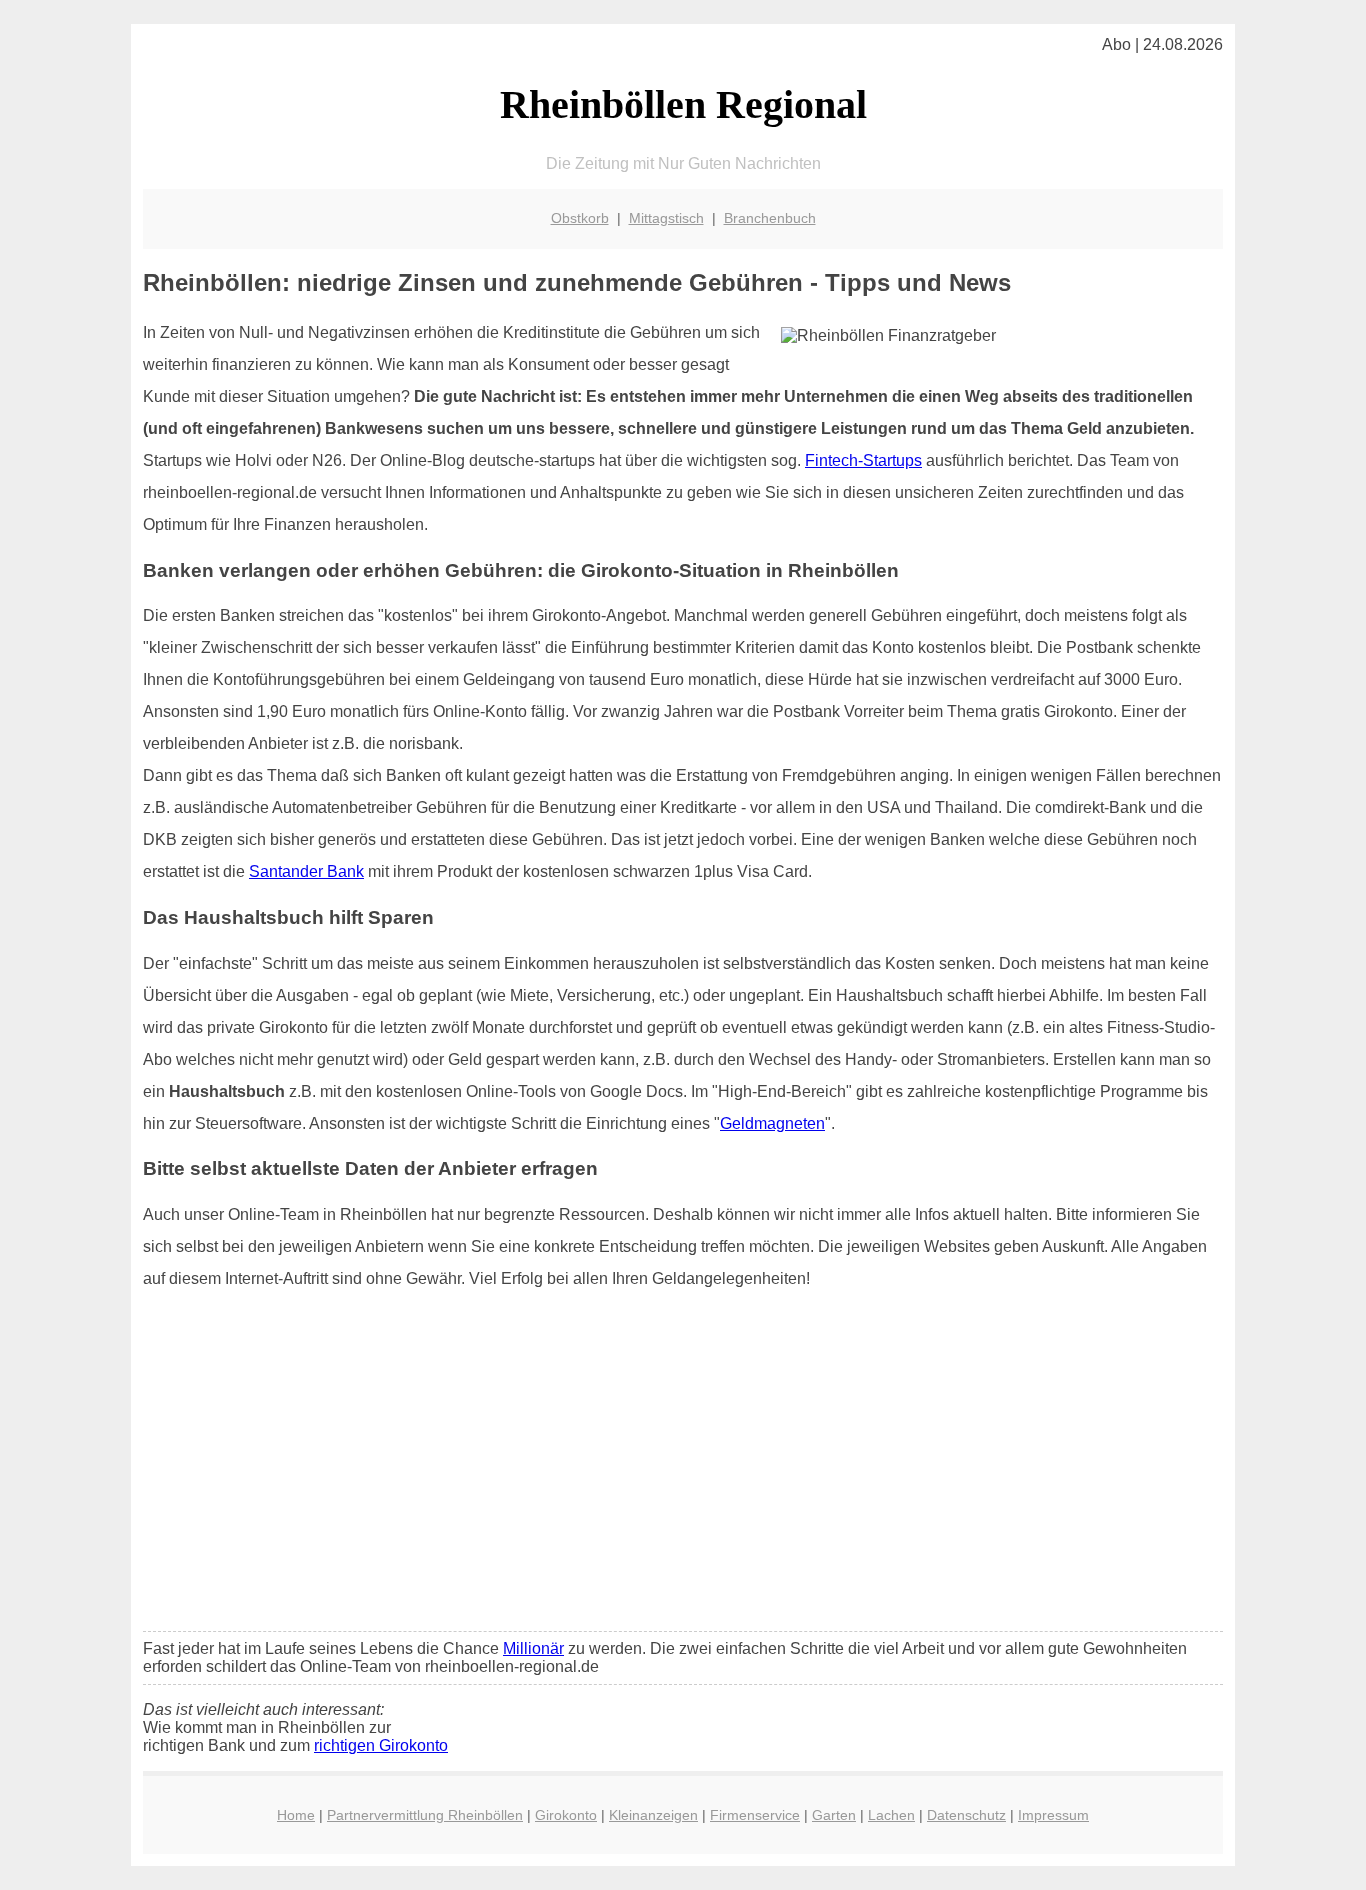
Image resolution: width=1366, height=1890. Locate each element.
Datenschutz (966, 1815)
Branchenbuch (770, 218)
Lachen (891, 1815)
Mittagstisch (666, 218)
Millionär (533, 1648)
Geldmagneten (772, 1123)
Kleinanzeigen (653, 1815)
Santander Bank (306, 871)
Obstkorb (580, 218)
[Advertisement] (683, 1467)
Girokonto (566, 1815)
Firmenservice (755, 1815)
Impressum (1053, 1815)
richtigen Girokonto (381, 1745)
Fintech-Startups (863, 460)
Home (296, 1815)
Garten (834, 1815)
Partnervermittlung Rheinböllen (425, 1815)
